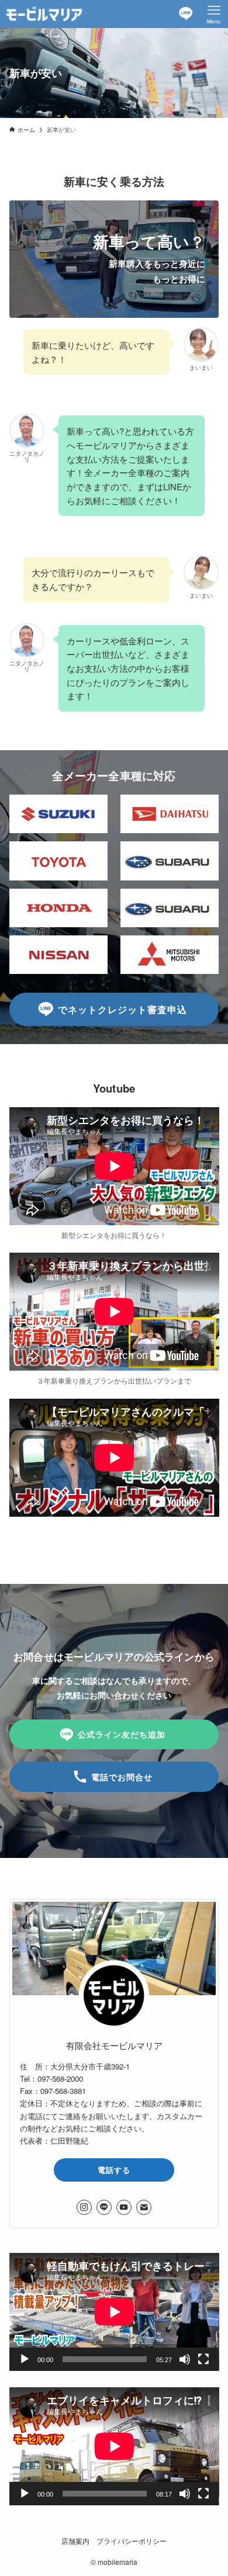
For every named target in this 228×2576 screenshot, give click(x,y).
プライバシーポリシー (132, 2541)
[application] (114, 2312)
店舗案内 (75, 2541)
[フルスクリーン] (203, 2359)
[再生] (25, 2359)
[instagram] (84, 2207)
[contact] (144, 2207)
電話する (114, 2170)
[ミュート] (185, 2359)
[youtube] (124, 2207)
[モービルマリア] (44, 14)
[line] (104, 2207)
